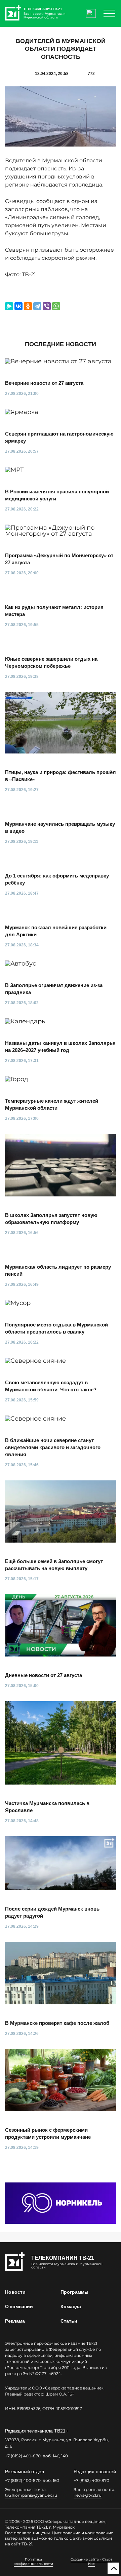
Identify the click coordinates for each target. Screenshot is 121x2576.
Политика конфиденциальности (33, 2562)
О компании (19, 2306)
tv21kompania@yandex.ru (31, 2495)
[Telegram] (37, 306)
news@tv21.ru (88, 2495)
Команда (71, 2306)
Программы (74, 2292)
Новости (15, 2292)
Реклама (15, 2321)
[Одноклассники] (28, 306)
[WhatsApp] (56, 306)
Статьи (69, 2321)
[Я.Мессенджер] (9, 306)
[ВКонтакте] (18, 306)
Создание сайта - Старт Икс (91, 2562)
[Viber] (47, 306)
